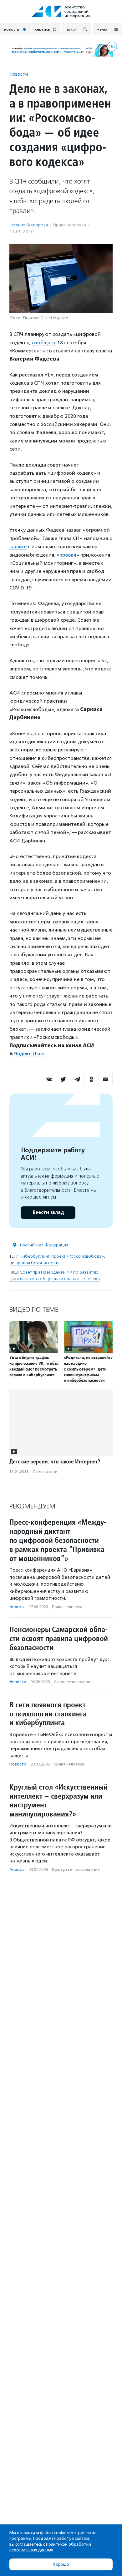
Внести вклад (48, 1212)
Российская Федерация (44, 1245)
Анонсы (17, 1607)
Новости (19, 74)
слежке (18, 546)
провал (68, 555)
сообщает (44, 343)
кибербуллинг (35, 1256)
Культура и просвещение (76, 1869)
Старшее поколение (73, 1682)
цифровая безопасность (34, 1263)
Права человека (70, 225)
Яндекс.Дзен (29, 1054)
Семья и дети (45, 1472)
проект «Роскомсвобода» (78, 1256)
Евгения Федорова (29, 225)
